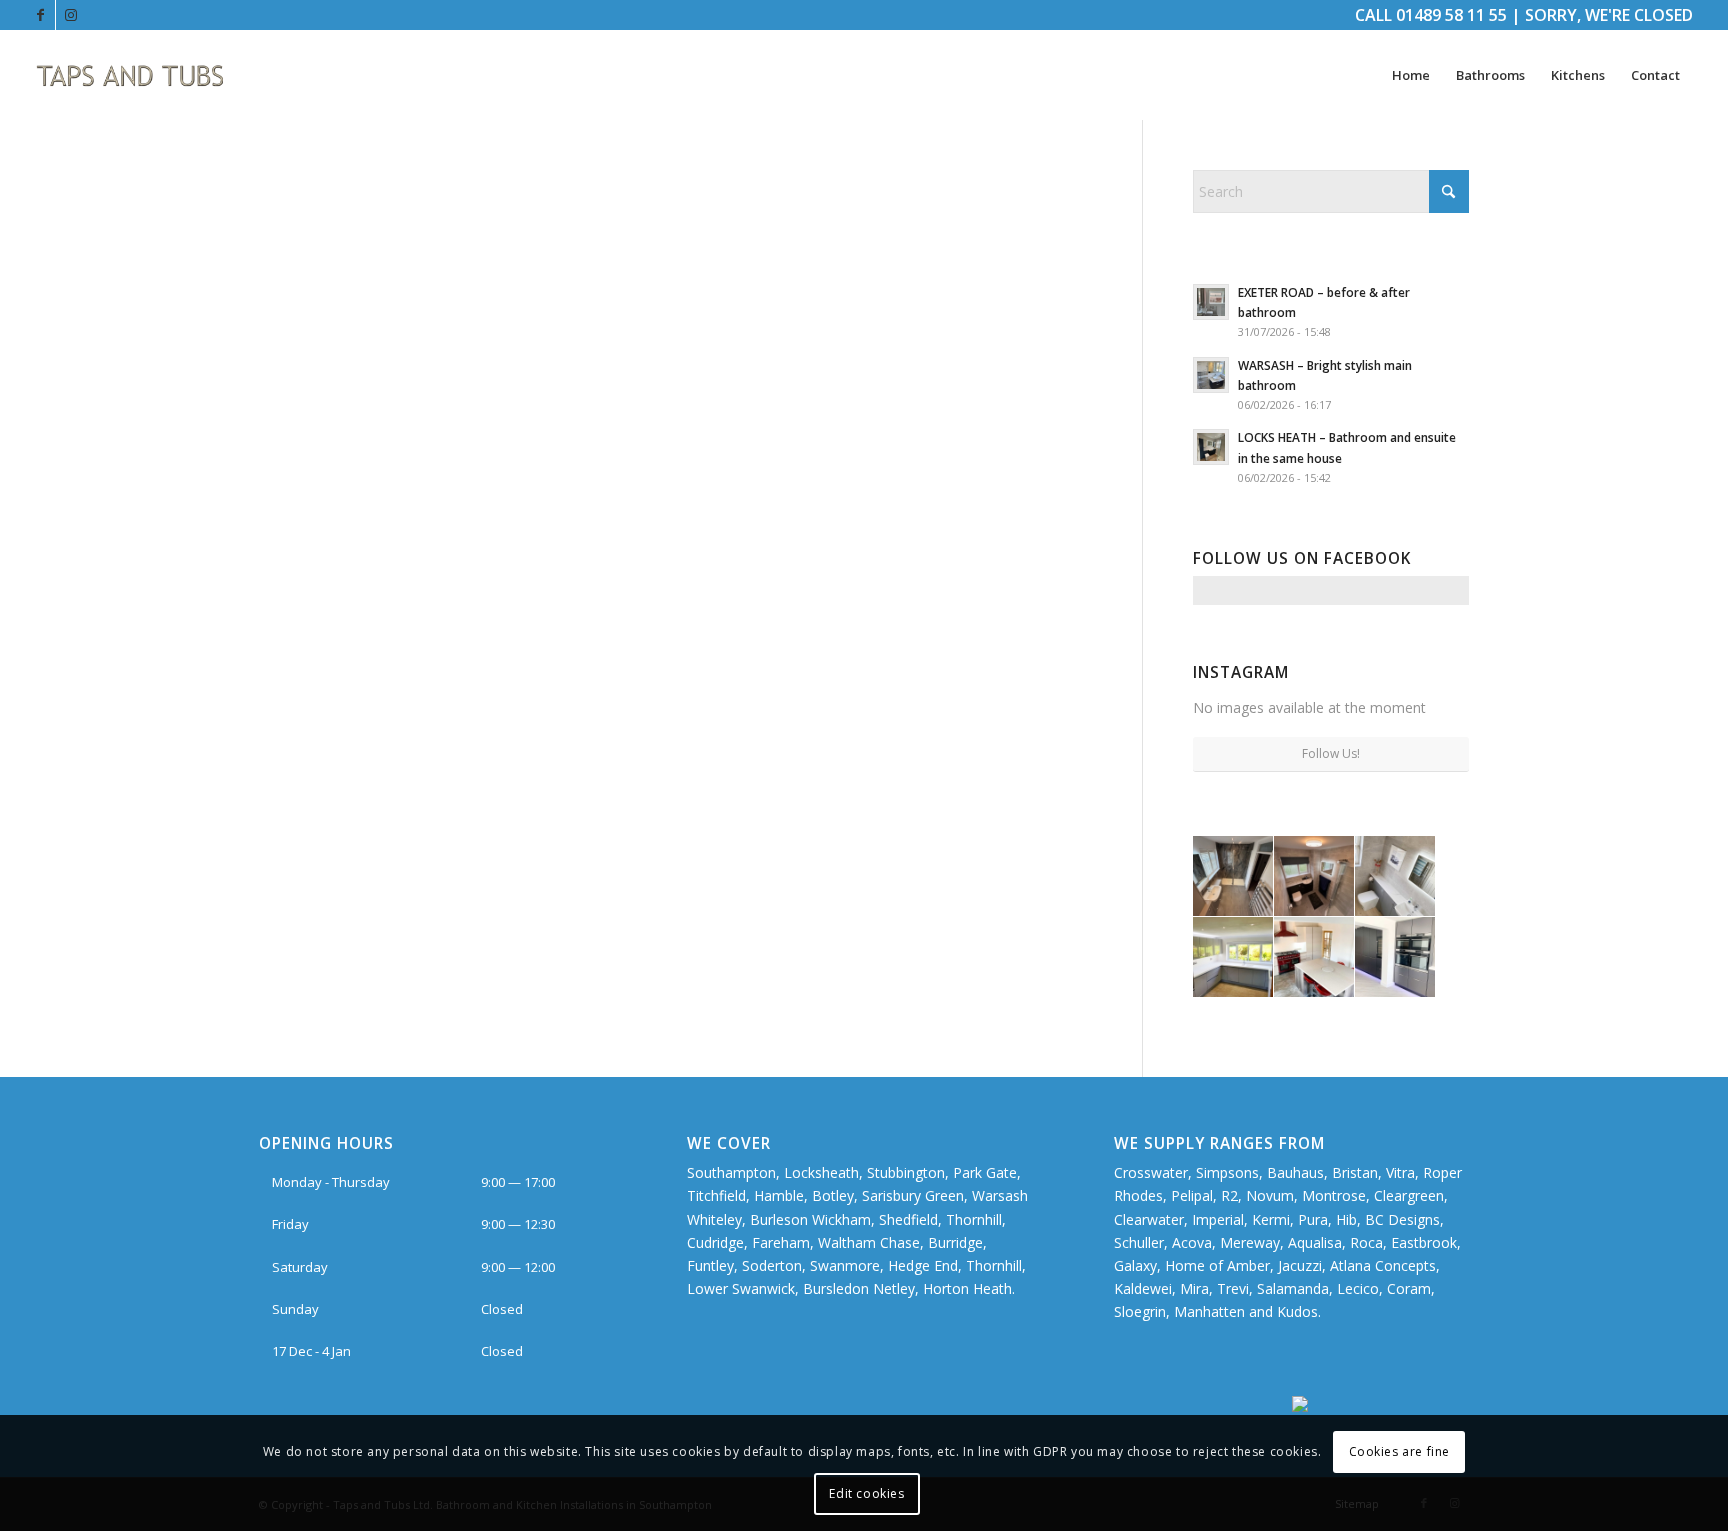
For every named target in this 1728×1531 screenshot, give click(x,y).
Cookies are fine (1400, 1451)
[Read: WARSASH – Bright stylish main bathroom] (1211, 375)
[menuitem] (1411, 75)
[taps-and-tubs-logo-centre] (131, 75)
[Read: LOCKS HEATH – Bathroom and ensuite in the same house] (1211, 447)
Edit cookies (866, 1493)
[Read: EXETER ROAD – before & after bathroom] (1211, 302)
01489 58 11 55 (1451, 15)
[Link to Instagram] (71, 15)
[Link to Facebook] (40, 15)
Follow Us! (1331, 753)
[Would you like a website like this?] (1380, 1406)
